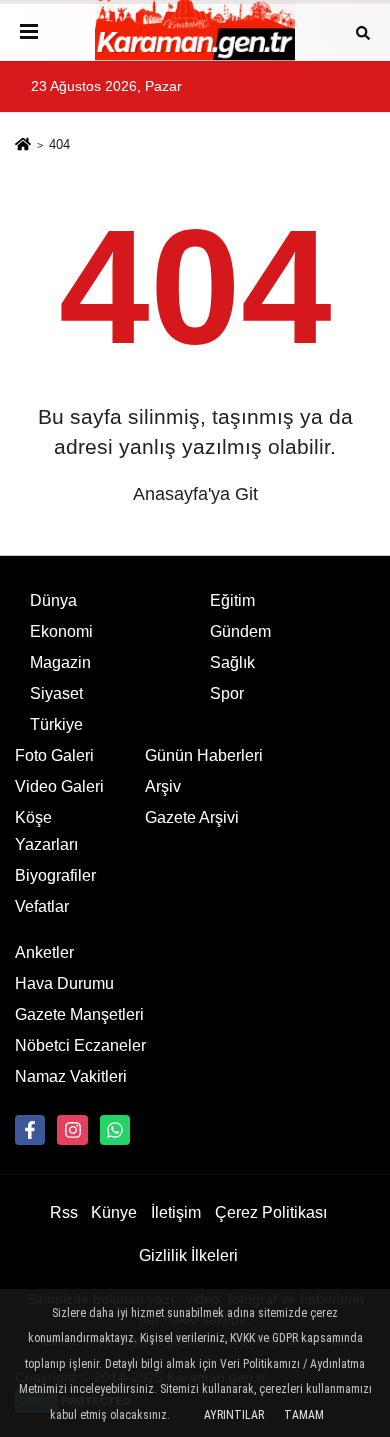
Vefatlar (42, 906)
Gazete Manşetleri (79, 1014)
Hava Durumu (64, 983)
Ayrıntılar (234, 1415)
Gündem (240, 631)
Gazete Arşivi (192, 817)
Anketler (44, 952)
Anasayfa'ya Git (195, 494)
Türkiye (56, 724)
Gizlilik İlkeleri (188, 1255)
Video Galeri (59, 786)
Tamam (304, 1415)
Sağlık (232, 662)
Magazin (60, 662)
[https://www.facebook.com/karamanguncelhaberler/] (30, 1130)
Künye (114, 1212)
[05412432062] (115, 1130)
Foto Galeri (54, 755)
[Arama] (363, 31)
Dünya (53, 600)
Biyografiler (55, 875)
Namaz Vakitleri (71, 1076)
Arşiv (163, 786)
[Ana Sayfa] (23, 146)
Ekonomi (61, 631)
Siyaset (56, 693)
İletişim (176, 1212)
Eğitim (232, 600)
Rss (64, 1212)
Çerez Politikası (271, 1212)
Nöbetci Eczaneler (80, 1045)
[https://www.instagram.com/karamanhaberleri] (72, 1130)
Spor (227, 693)
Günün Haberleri (204, 755)
